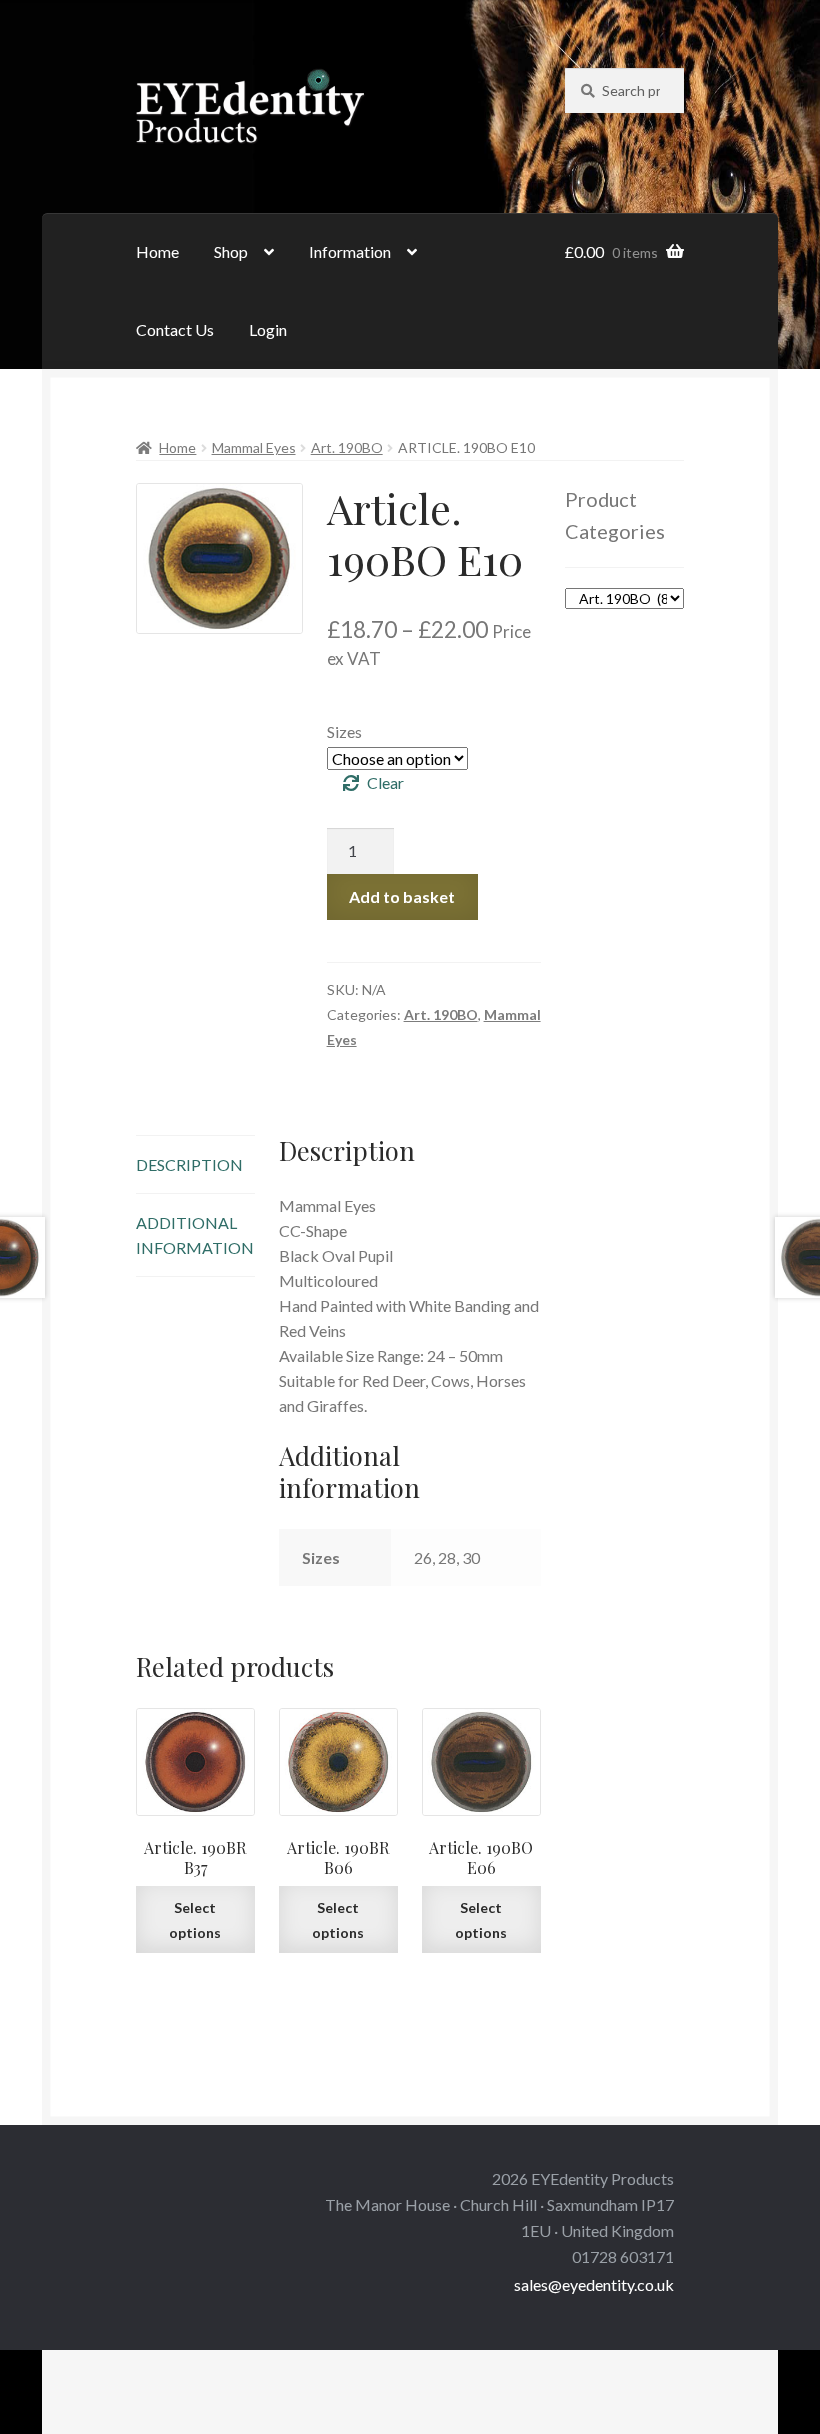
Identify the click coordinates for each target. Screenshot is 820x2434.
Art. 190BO (347, 447)
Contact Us (175, 329)
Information (350, 251)
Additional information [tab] (195, 1235)
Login (268, 329)
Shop (231, 251)
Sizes (344, 731)
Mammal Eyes (254, 447)
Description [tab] (189, 1164)
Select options (195, 1920)
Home (157, 251)
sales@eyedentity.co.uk (594, 2284)
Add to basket (402, 896)
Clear (385, 782)
